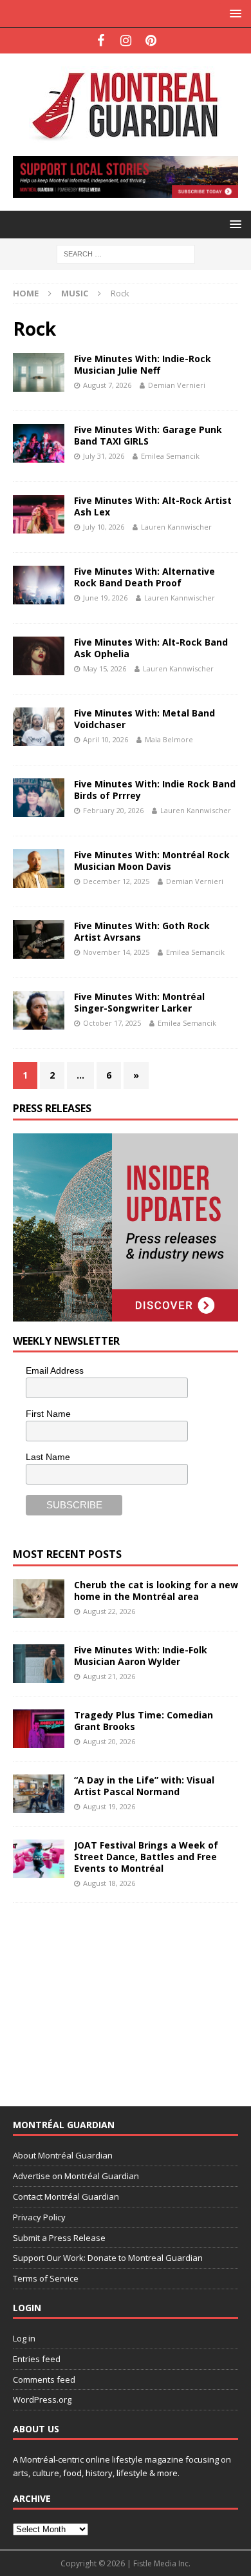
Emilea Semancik (170, 456)
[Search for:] (126, 253)
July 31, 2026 (104, 456)
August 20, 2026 (109, 1741)
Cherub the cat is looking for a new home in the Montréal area (156, 1591)
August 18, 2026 (109, 1883)
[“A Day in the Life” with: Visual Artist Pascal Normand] (39, 1794)
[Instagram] (126, 41)
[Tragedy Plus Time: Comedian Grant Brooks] (39, 1729)
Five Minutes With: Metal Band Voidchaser (144, 719)
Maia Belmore (169, 739)
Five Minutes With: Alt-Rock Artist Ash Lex (153, 506)
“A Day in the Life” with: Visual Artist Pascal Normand (144, 1786)
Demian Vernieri (177, 385)
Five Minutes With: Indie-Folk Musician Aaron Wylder (141, 1656)
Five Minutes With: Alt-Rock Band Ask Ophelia (151, 648)
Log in (24, 2338)
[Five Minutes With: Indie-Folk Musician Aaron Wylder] (39, 1664)
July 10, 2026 (104, 527)
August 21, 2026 (109, 1676)
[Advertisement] (109, 1996)
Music (75, 293)
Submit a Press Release (59, 2238)
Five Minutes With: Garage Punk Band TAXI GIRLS (148, 435)
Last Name (48, 1457)
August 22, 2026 (109, 1611)
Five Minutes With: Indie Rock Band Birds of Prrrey (155, 790)
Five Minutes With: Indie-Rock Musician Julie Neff (143, 364)
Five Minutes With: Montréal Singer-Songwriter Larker (139, 1002)
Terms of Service (46, 2278)
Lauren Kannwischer (176, 527)
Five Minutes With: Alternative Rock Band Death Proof (144, 577)
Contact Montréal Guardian (66, 2196)
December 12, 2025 (116, 881)
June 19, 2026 (105, 598)
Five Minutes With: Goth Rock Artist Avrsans (142, 931)
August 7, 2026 (107, 385)
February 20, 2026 (113, 810)
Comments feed (44, 2379)
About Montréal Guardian (63, 2155)
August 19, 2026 (109, 1806)
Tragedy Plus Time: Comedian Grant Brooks (144, 1721)
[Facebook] (101, 41)
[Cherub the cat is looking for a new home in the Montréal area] (39, 1599)
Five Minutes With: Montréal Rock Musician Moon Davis (152, 860)
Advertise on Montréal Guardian (76, 2176)
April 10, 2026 (106, 739)
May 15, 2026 (105, 668)
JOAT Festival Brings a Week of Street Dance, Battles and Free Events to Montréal (146, 1857)
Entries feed (37, 2359)
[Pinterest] (151, 41)
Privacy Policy (39, 2217)
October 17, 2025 (112, 1023)
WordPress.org (42, 2399)
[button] (233, 13)
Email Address (55, 1370)
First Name (48, 1414)
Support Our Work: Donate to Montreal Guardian (108, 2258)
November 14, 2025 (116, 952)
